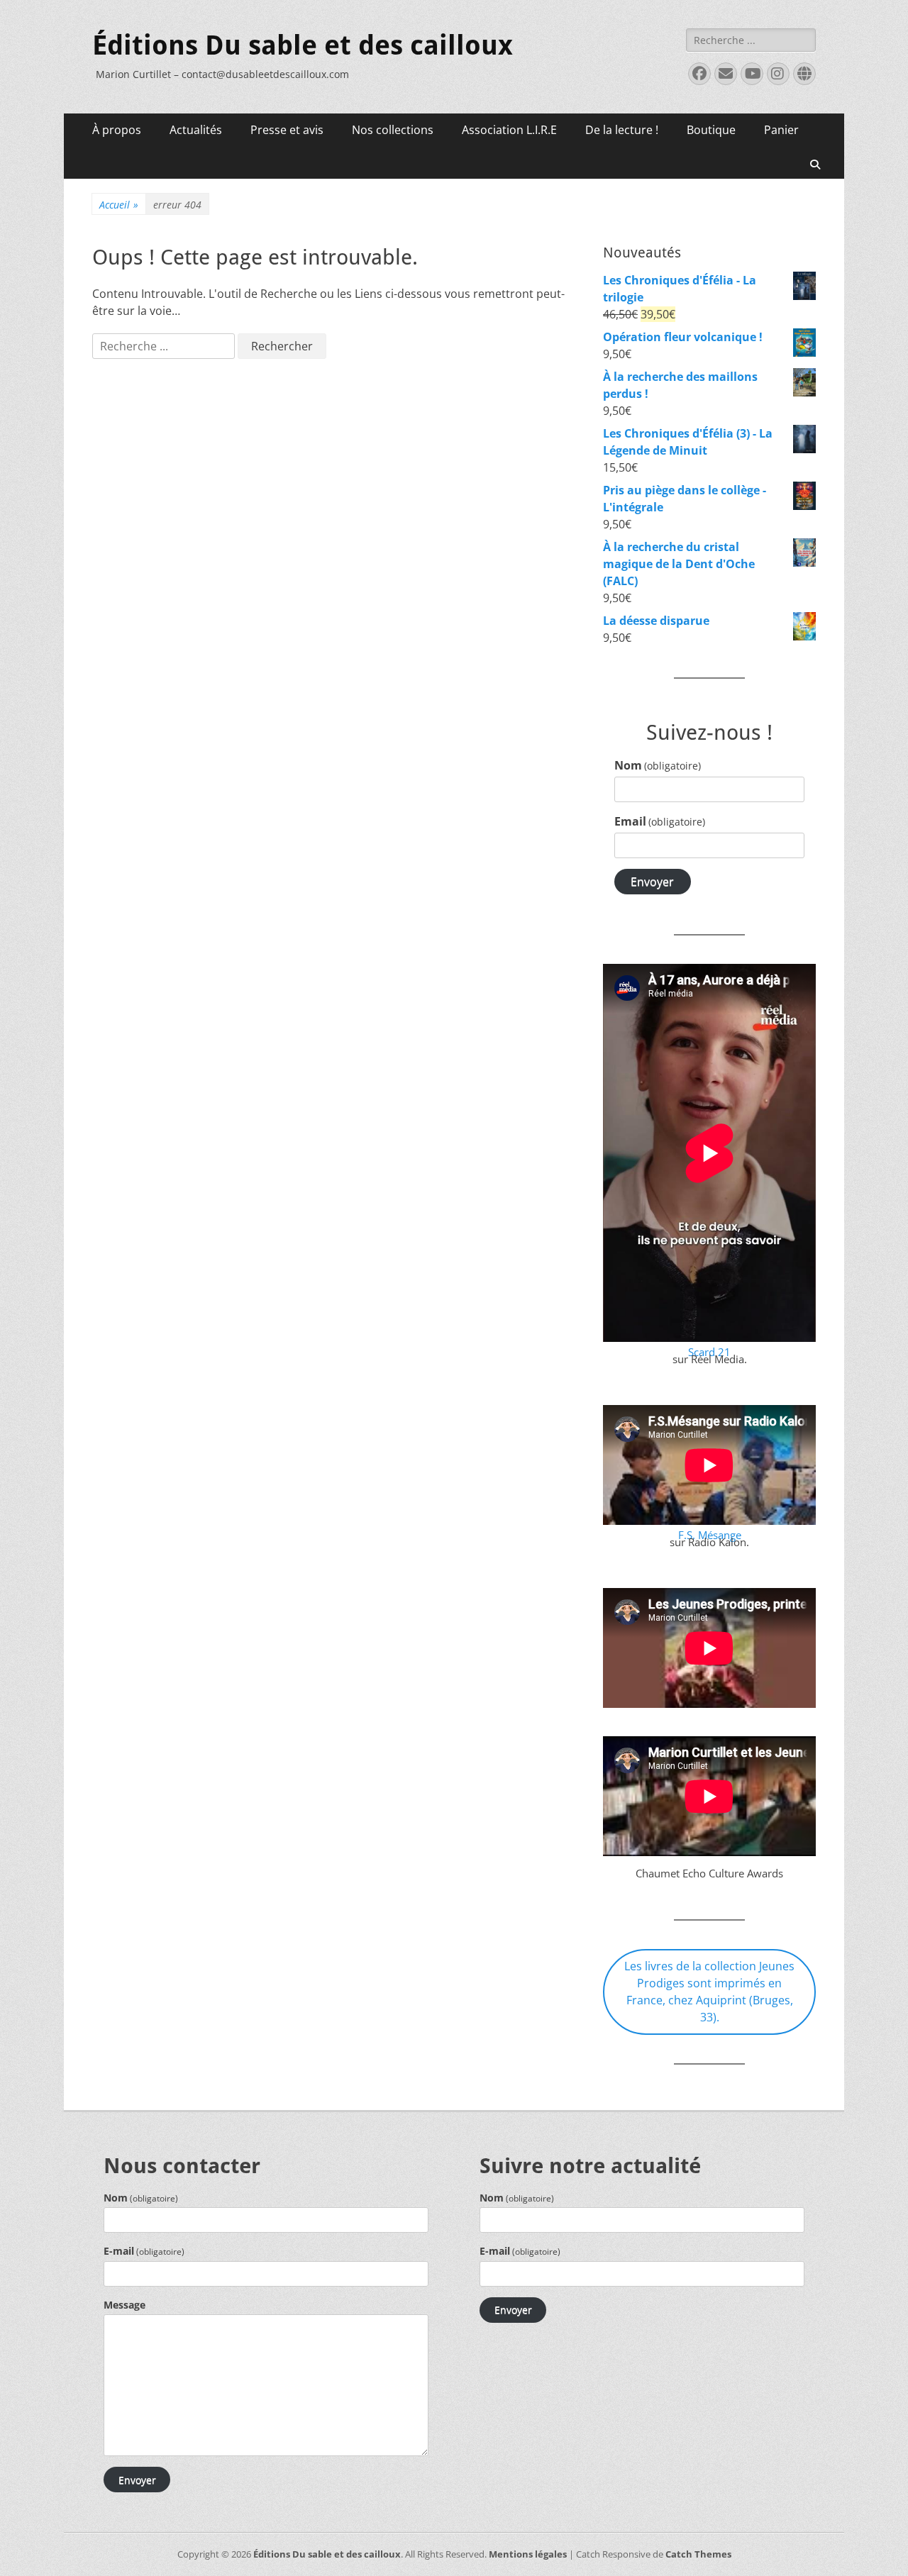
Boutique (711, 130)
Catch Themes (698, 2554)
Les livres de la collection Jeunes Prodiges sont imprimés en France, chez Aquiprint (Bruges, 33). (709, 1992)
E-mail (144, 2251)
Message (124, 2305)
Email (660, 821)
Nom (658, 765)
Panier (781, 130)
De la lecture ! (622, 130)
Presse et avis (287, 130)
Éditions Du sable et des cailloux (303, 45)
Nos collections (393, 130)
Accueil (119, 205)
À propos (117, 130)
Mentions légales (528, 2554)
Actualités (196, 130)
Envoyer (652, 882)
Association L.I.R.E (509, 130)
